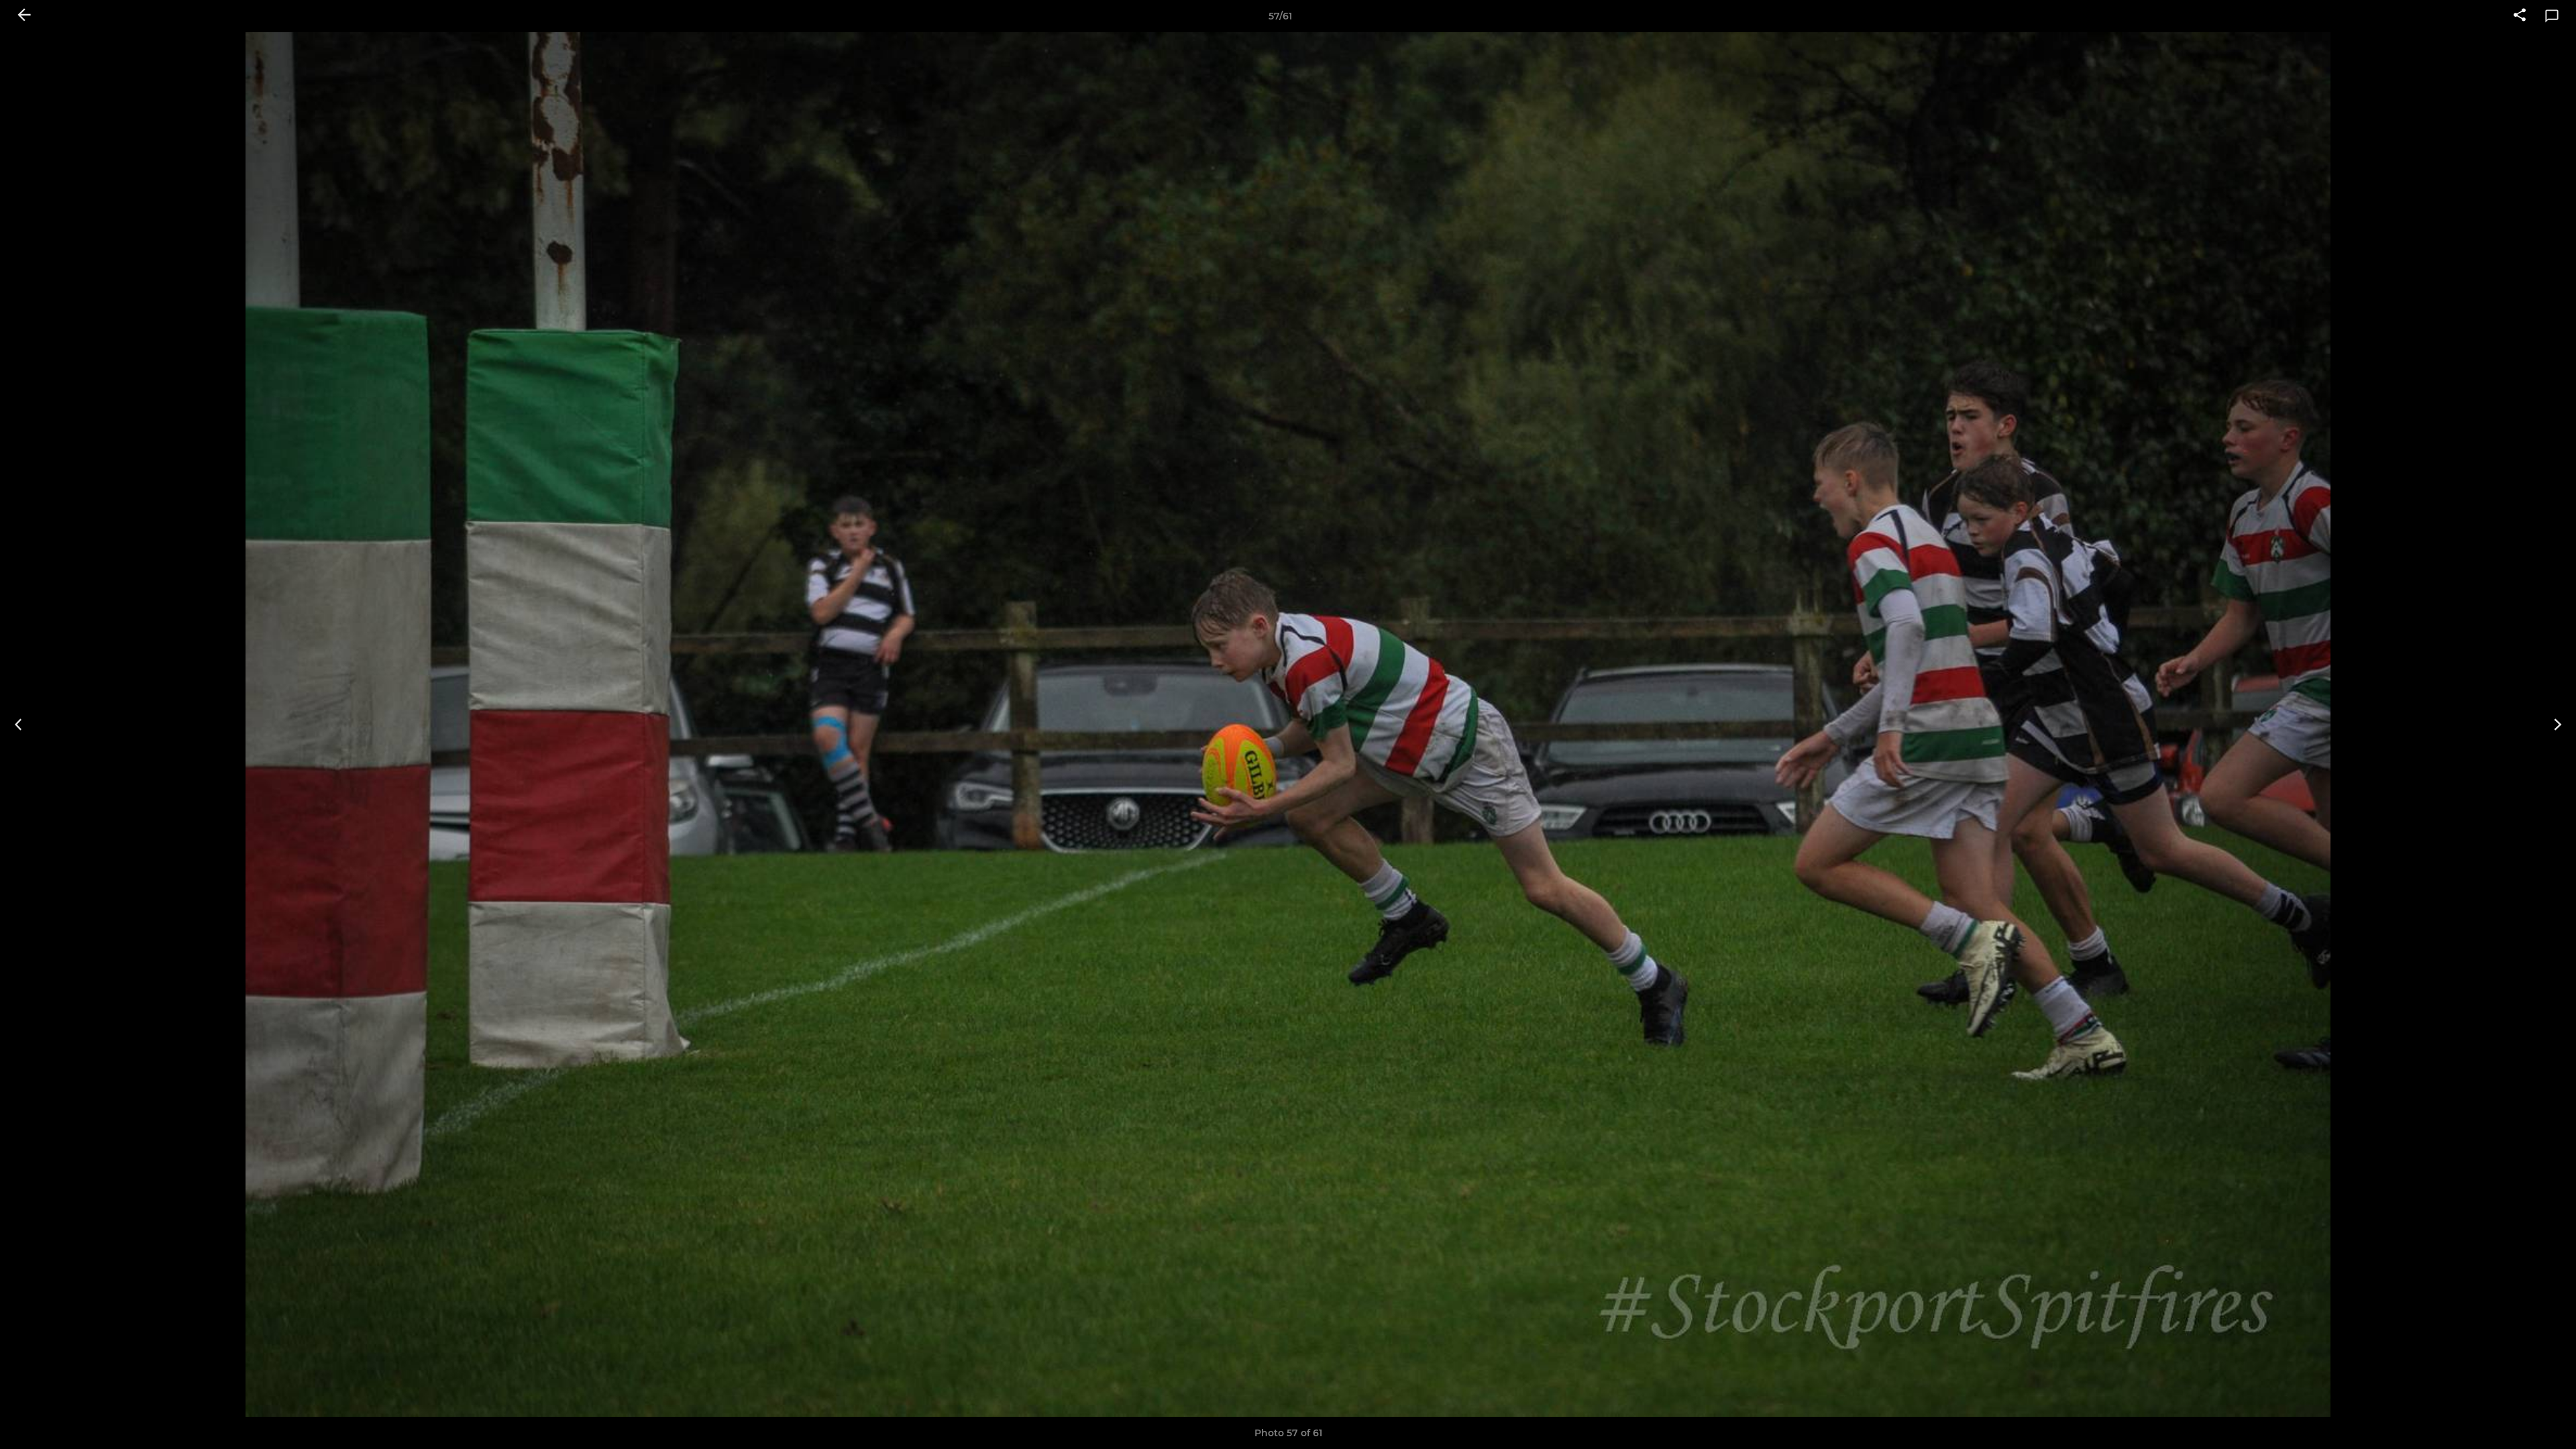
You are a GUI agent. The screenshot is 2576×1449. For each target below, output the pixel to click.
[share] (2520, 16)
